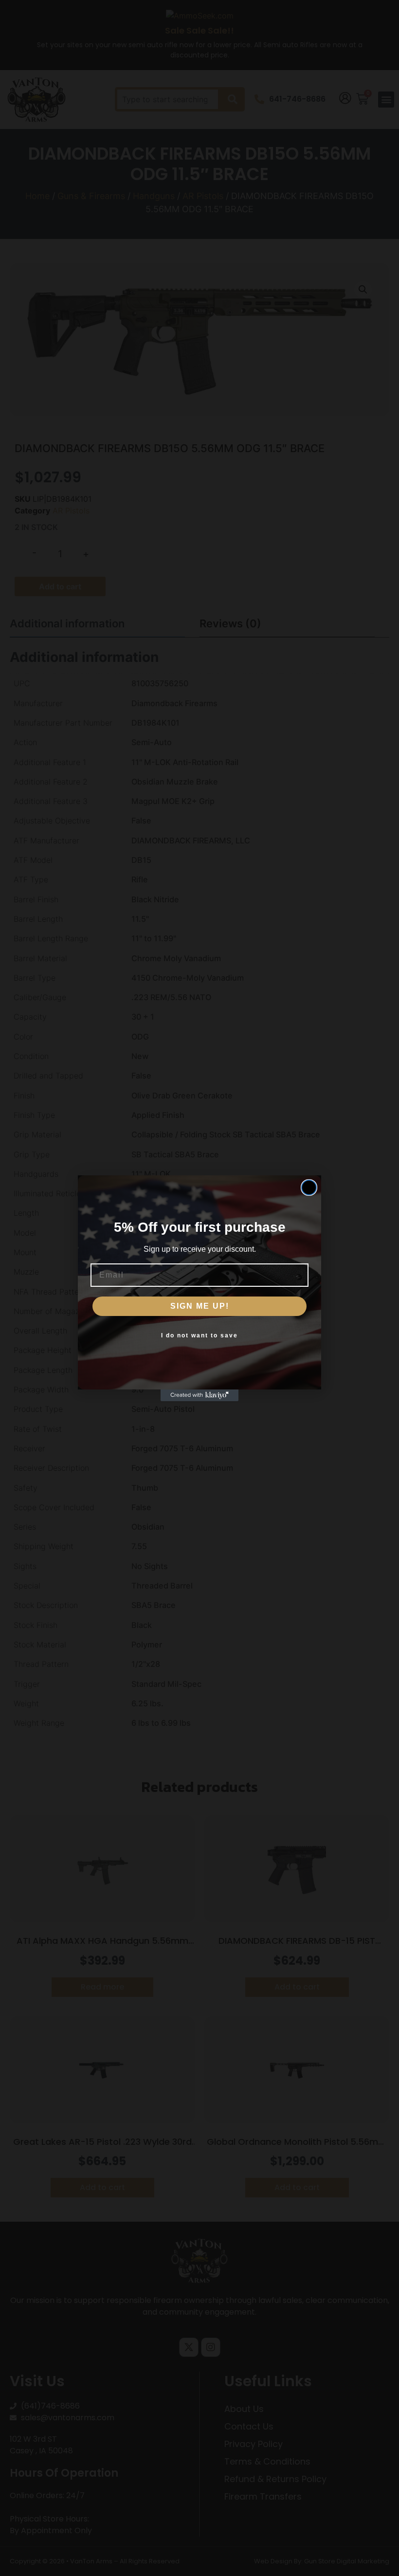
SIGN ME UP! (200, 1306)
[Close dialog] (309, 1188)
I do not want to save (199, 1335)
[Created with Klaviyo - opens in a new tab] (199, 1395)
